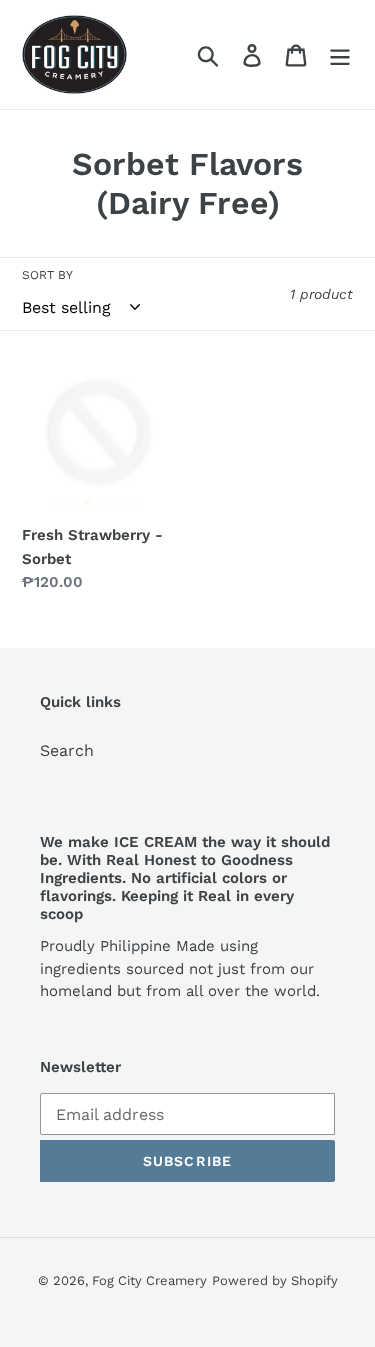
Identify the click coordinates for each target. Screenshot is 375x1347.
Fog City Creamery (149, 1280)
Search (67, 750)
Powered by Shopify (275, 1280)
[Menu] (340, 54)
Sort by (47, 275)
